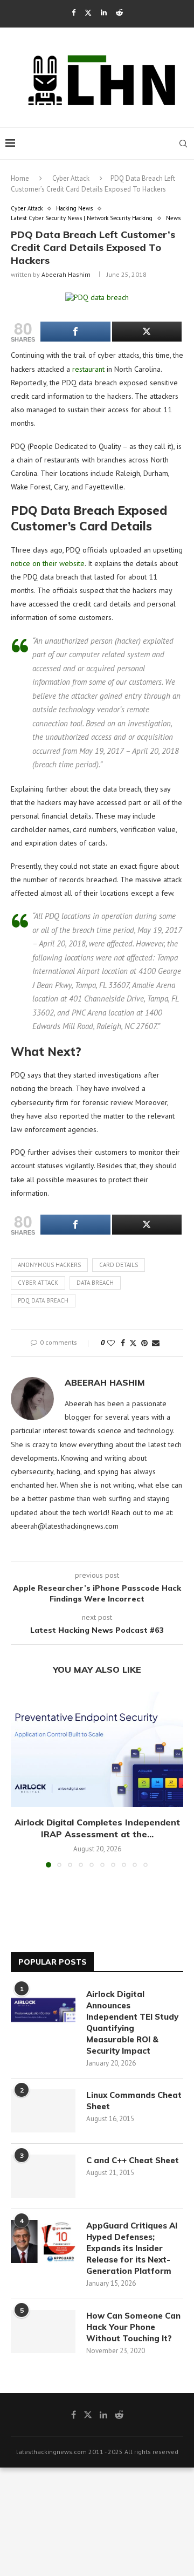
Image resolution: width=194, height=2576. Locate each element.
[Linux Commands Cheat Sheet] (43, 2111)
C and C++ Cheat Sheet (133, 2160)
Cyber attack (38, 1283)
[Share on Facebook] (123, 1343)
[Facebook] (74, 13)
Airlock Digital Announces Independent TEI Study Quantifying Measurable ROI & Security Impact (132, 2022)
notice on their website (48, 563)
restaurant (88, 369)
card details (119, 1265)
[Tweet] (147, 332)
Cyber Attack (71, 178)
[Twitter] (88, 13)
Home (20, 178)
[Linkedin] (104, 13)
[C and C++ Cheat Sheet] (43, 2176)
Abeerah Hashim (66, 274)
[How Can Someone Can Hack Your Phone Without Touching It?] (43, 2332)
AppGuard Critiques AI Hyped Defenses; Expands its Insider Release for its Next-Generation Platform (132, 2248)
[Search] (183, 144)
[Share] (75, 332)
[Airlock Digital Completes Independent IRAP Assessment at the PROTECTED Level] (97, 1749)
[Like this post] (111, 1343)
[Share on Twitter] (133, 1343)
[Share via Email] (156, 1343)
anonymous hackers (49, 1265)
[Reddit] (119, 13)
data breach (95, 1283)
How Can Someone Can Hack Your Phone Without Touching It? (133, 2327)
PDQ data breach (43, 1300)
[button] (20, 1779)
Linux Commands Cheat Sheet (134, 2101)
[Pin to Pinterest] (144, 1343)
